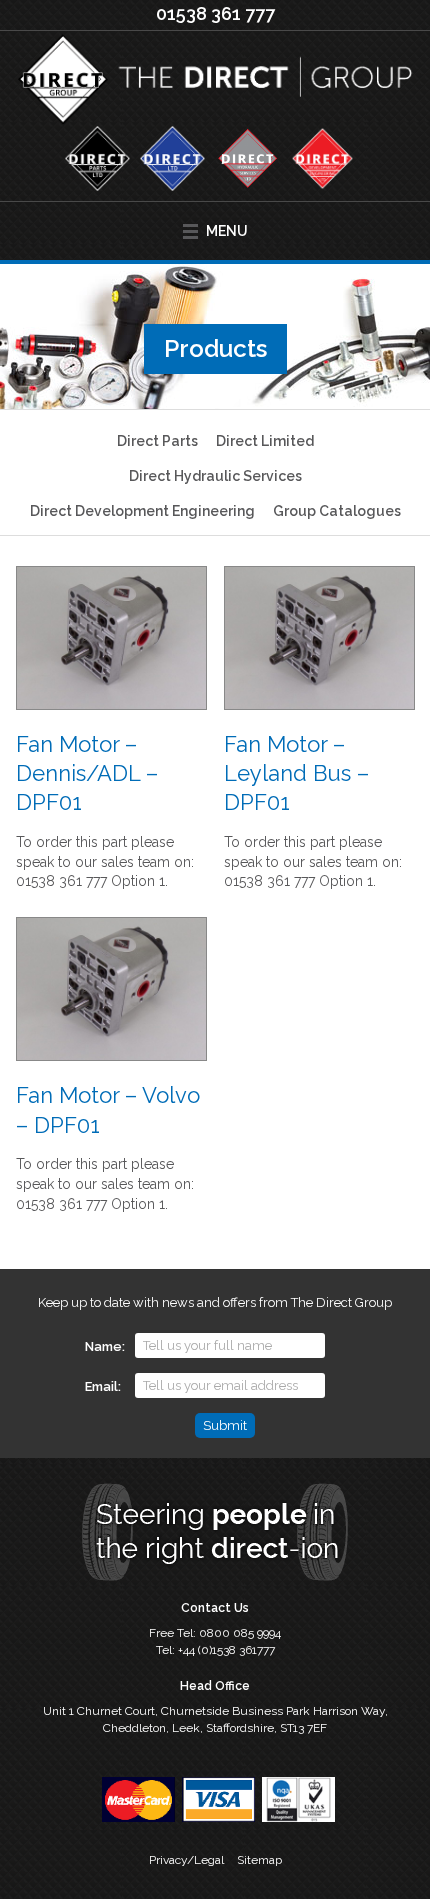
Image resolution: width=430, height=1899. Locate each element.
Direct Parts (157, 441)
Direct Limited (265, 441)
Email (101, 1386)
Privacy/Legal (186, 1860)
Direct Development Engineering (142, 511)
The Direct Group (215, 81)
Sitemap (259, 1860)
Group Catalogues (337, 511)
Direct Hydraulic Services (215, 476)
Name (103, 1346)
